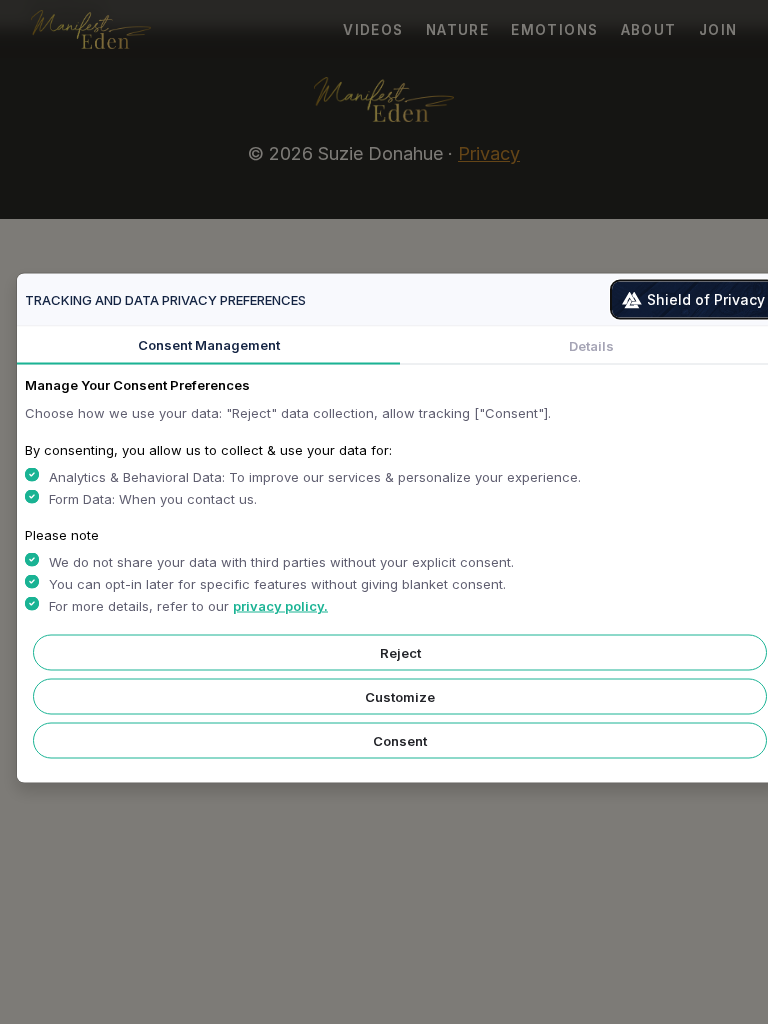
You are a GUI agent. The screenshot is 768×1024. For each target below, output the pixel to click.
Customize (400, 697)
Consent (400, 741)
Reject (400, 653)
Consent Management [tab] (209, 345)
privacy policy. (280, 606)
